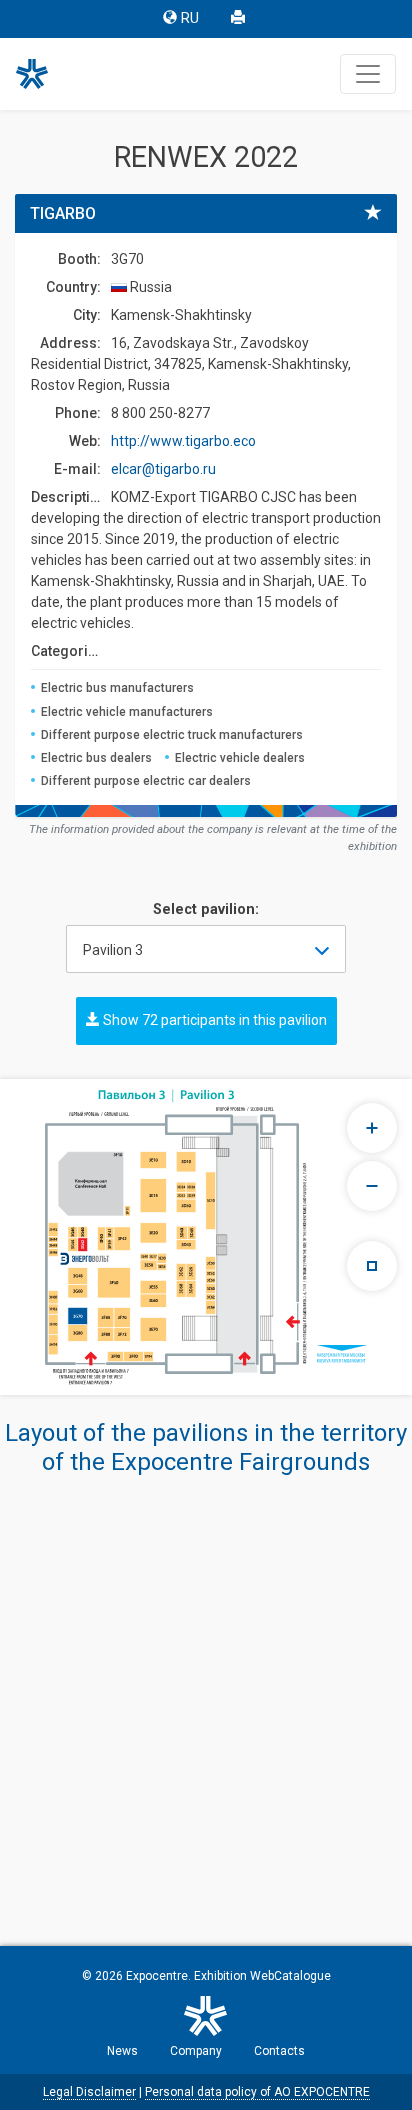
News (122, 2051)
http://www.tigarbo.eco (183, 441)
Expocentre (157, 1976)
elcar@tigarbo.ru (163, 469)
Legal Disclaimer (89, 2092)
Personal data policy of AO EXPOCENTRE (257, 2092)
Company (196, 2051)
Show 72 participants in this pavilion (213, 1020)
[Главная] (41, 74)
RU (190, 18)
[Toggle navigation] (368, 74)
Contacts (279, 2051)
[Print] (240, 19)
